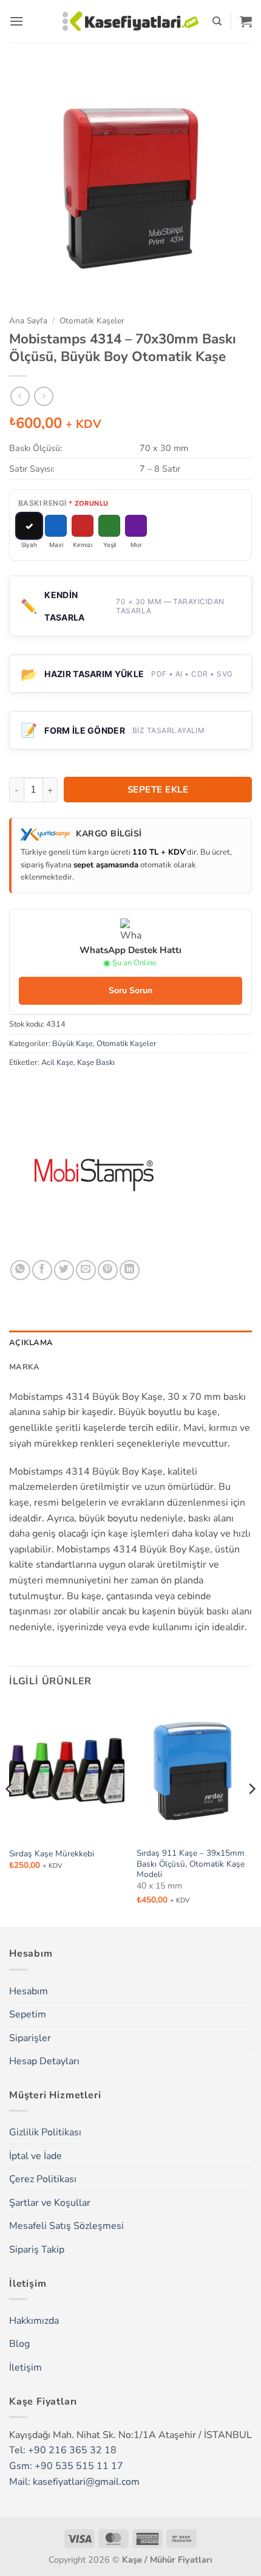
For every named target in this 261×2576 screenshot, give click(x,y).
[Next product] (20, 396)
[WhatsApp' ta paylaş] (20, 1270)
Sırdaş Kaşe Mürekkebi (52, 1854)
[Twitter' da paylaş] (64, 1270)
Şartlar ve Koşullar (50, 2203)
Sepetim (28, 2014)
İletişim (25, 2368)
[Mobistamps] (94, 1175)
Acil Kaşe (57, 1062)
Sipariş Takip (37, 2250)
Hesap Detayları (44, 2061)
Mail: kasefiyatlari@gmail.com (74, 2482)
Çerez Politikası (43, 2179)
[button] (16, 21)
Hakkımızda (34, 2321)
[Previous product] (43, 396)
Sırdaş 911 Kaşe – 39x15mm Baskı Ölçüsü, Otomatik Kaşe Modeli (191, 1864)
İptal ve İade (36, 2156)
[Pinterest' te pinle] (108, 1270)
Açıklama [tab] (31, 1343)
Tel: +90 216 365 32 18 (63, 2450)
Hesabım (29, 1991)
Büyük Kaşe (73, 1044)
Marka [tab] (24, 1367)
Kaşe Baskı (96, 1062)
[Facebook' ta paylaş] (42, 1270)
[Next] (251, 1813)
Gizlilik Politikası (45, 2132)
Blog (19, 2344)
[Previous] (10, 1813)
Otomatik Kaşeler (92, 321)
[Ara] (217, 21)
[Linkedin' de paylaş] (130, 1270)
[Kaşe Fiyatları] (131, 21)
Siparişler (30, 2038)
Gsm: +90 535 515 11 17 (66, 2466)
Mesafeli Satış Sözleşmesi (66, 2226)
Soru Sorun (130, 990)
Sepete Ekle (158, 790)
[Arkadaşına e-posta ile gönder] (86, 1270)
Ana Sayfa (28, 321)
